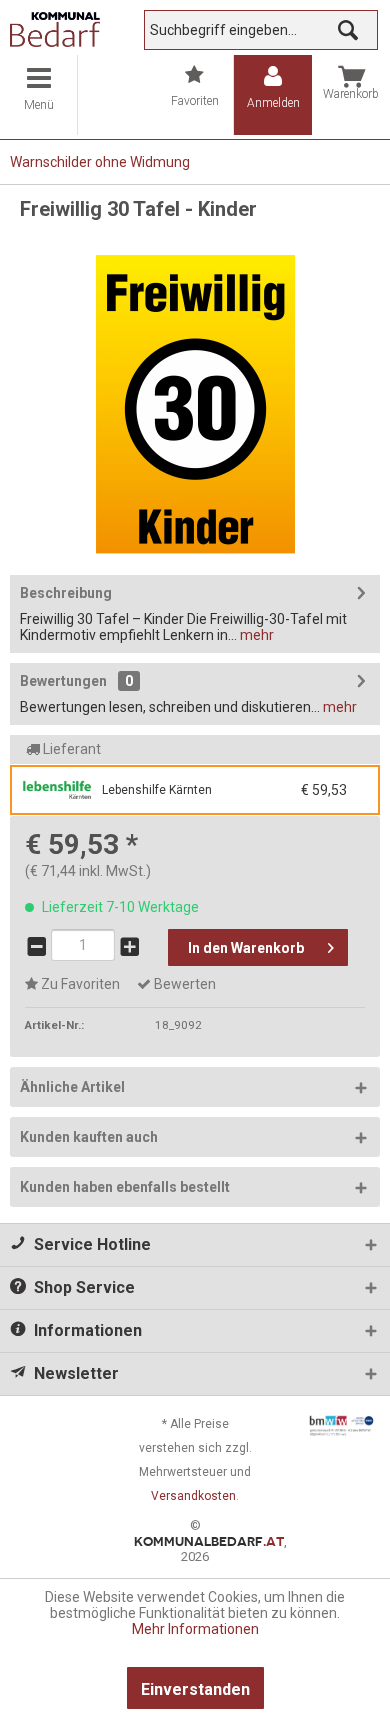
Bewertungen (63, 681)
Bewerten (183, 984)
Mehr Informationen (195, 1629)
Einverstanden (195, 1689)
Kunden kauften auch (89, 1137)
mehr (255, 635)
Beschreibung (66, 593)
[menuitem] (39, 95)
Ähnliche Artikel (72, 1087)
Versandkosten (193, 1496)
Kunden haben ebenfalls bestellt (125, 1187)
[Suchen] (348, 30)
